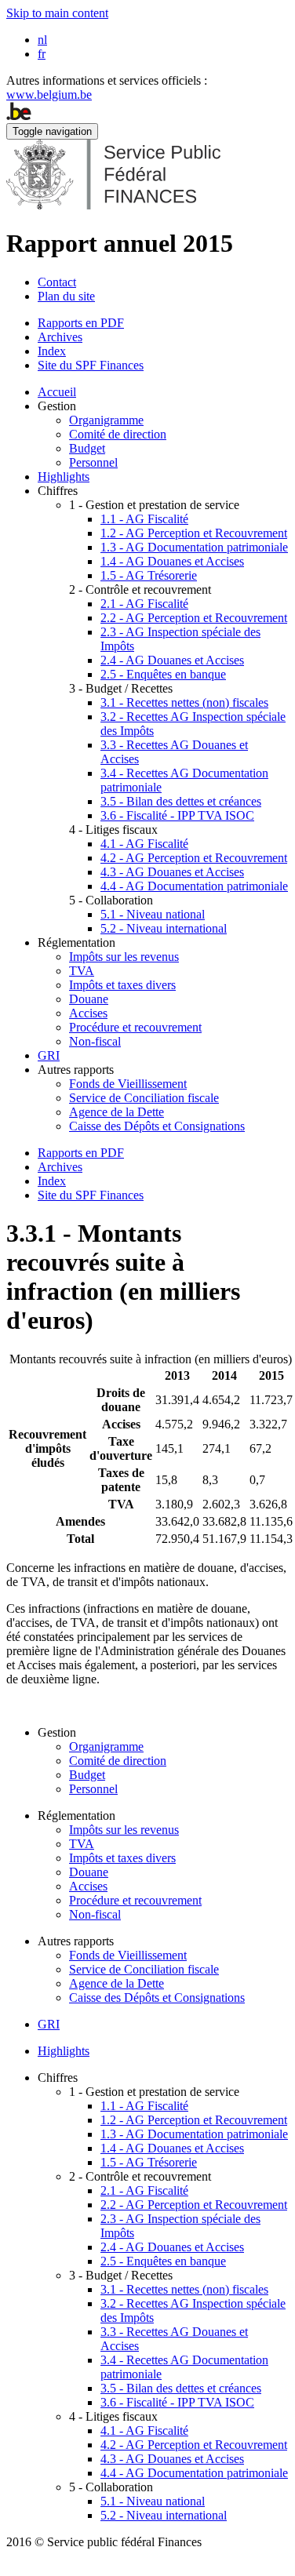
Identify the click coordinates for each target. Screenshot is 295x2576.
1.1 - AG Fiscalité (144, 519)
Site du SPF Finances (91, 365)
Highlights (64, 477)
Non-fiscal (95, 1041)
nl (42, 40)
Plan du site (66, 296)
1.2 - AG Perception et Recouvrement (194, 533)
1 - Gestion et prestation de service (154, 505)
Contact (57, 282)
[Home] (113, 205)
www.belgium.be (49, 95)
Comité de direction (118, 434)
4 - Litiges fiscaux (113, 830)
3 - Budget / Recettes (121, 688)
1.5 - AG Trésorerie (149, 575)
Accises (88, 1013)
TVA (82, 971)
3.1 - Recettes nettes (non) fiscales (184, 702)
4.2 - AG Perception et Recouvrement (194, 858)
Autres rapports (76, 1070)
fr (42, 54)
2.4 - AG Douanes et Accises (172, 660)
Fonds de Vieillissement (128, 1084)
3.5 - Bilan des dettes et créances (181, 801)
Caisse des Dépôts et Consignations (157, 1126)
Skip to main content (57, 13)
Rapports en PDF (81, 323)
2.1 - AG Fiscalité (144, 604)
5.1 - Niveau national (153, 914)
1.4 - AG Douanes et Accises (172, 561)
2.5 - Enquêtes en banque (163, 674)
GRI (49, 1055)
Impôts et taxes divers (122, 985)
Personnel (93, 462)
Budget (87, 448)
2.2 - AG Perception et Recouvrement (194, 618)
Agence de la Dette (117, 1112)
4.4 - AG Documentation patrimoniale (194, 886)
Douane (89, 999)
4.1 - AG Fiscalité (144, 844)
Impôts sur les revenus (124, 957)
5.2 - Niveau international (164, 928)
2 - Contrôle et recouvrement (140, 589)
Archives (60, 337)
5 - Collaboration (111, 900)
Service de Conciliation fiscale (144, 1098)
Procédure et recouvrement (135, 1027)
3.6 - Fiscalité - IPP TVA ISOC (177, 815)
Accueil (57, 392)
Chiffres (58, 491)
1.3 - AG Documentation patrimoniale (194, 547)
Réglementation (76, 942)
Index (52, 351)
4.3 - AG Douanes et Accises (172, 872)
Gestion (57, 406)
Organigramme (106, 420)
